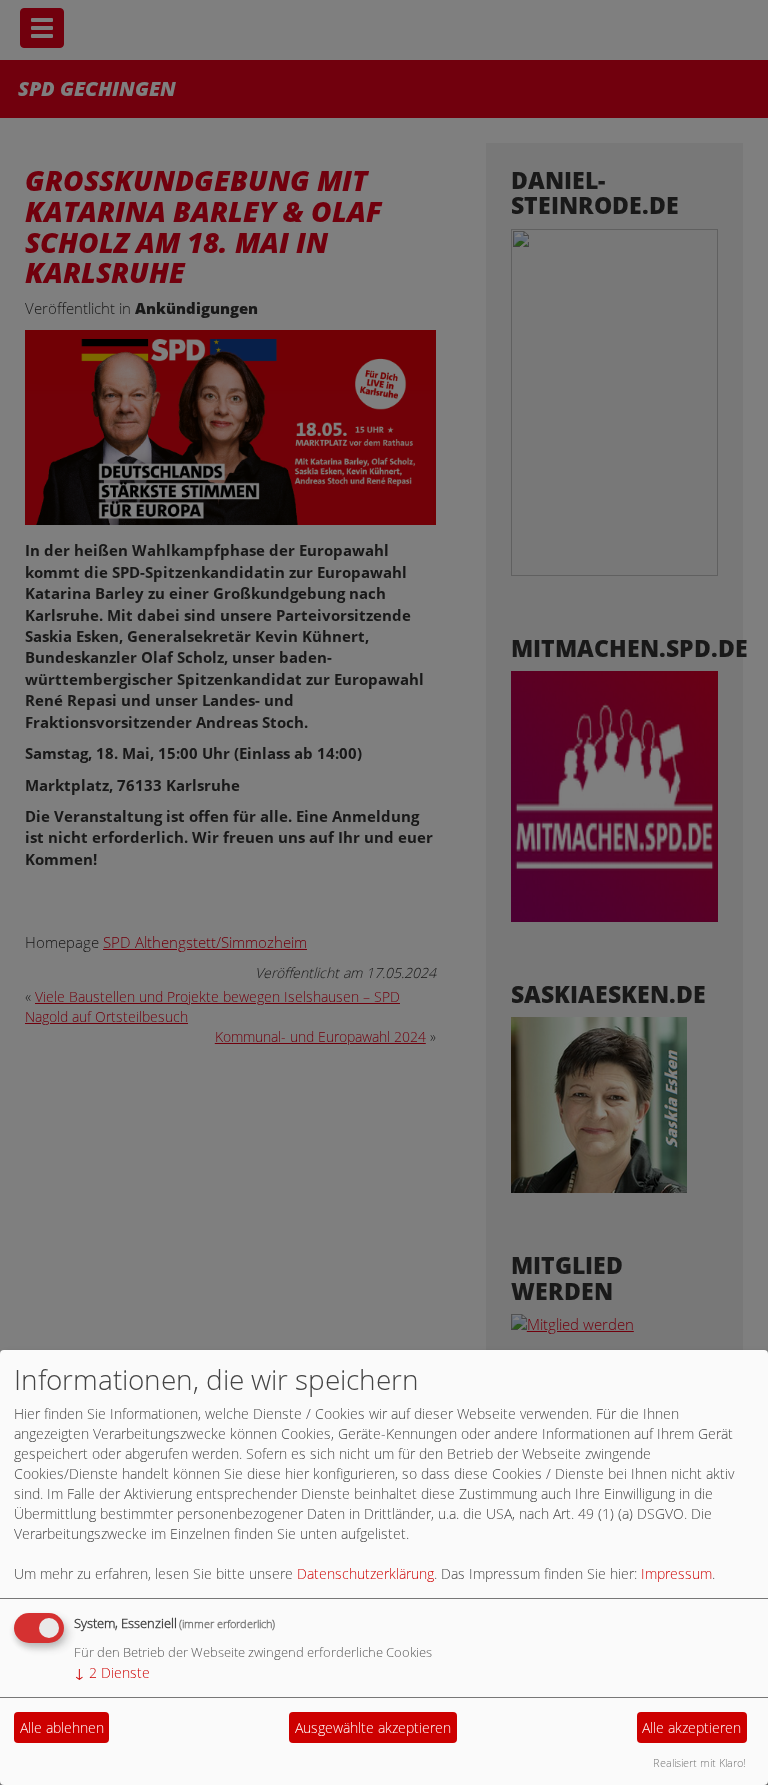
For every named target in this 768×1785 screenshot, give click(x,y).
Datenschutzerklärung (365, 1573)
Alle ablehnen (62, 1727)
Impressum (676, 1573)
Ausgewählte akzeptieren (373, 1727)
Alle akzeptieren (691, 1727)
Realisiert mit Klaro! (699, 1762)
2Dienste (112, 1672)
